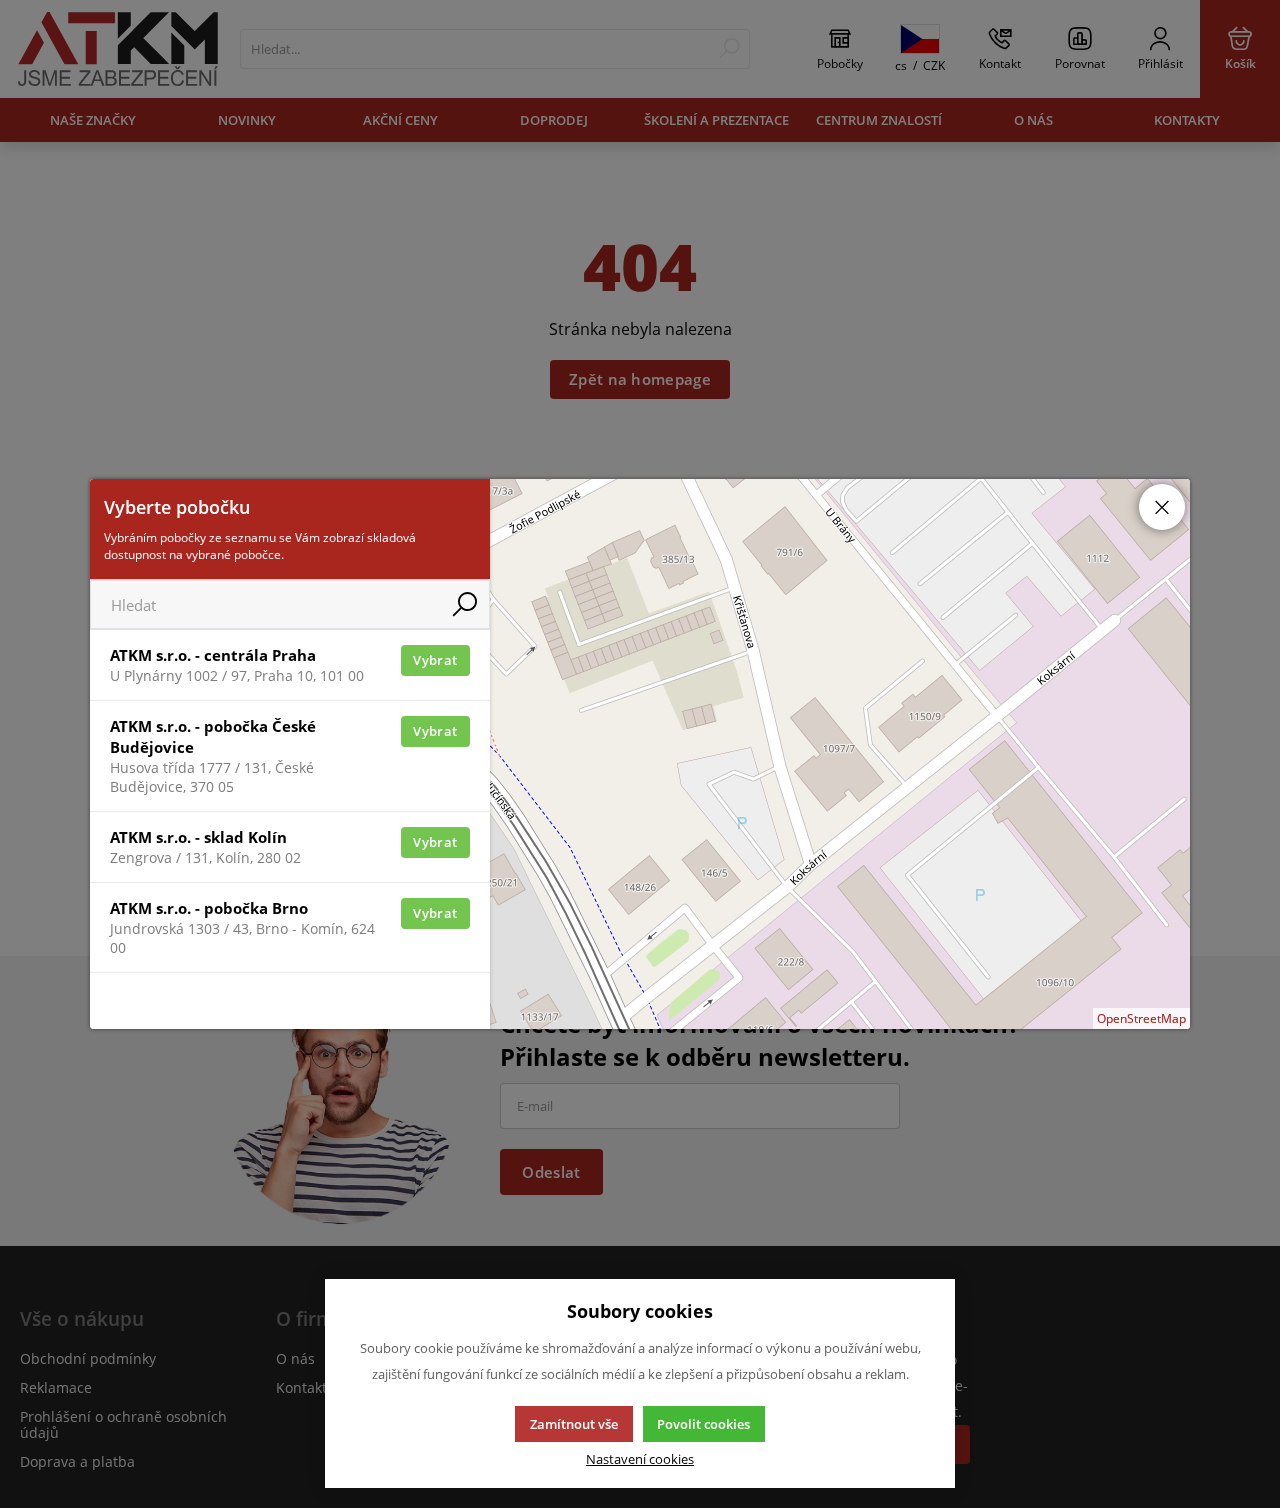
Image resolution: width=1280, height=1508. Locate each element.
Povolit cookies (703, 1424)
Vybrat (435, 660)
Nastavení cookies (640, 1459)
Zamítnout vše (574, 1424)
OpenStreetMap (1141, 1018)
